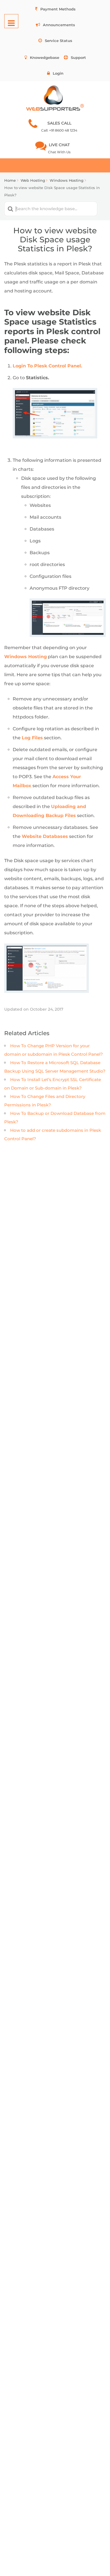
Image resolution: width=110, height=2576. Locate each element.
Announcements (59, 25)
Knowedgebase (45, 57)
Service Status (59, 41)
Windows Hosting (26, 657)
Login (58, 73)
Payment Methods (58, 9)
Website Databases (45, 836)
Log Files (32, 738)
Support (78, 57)
